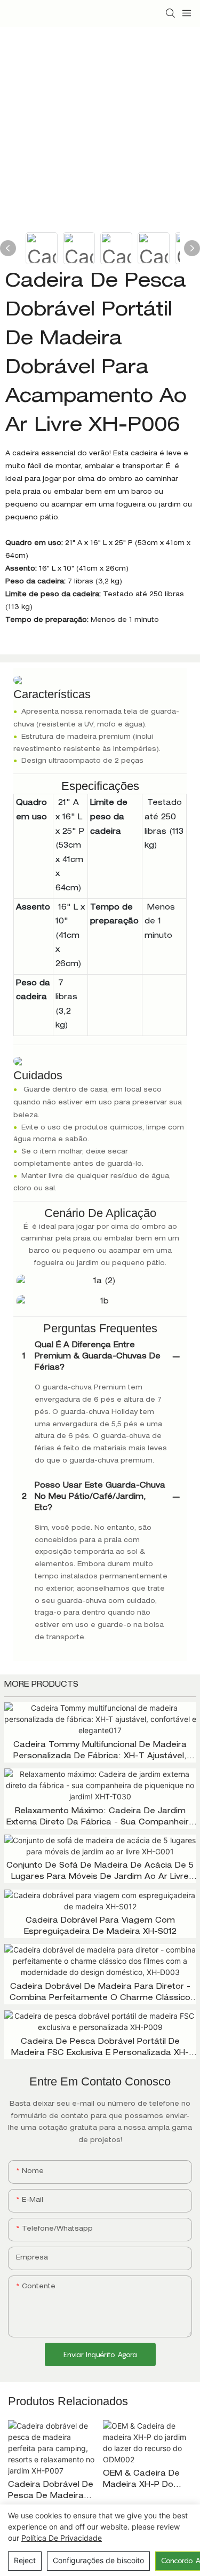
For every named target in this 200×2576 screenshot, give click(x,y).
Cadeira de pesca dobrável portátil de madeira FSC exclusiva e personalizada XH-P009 (100, 2049)
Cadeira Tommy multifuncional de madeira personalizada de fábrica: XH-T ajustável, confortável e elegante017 (100, 1752)
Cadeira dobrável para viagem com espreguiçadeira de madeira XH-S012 (100, 1927)
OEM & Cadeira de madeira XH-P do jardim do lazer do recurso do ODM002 (146, 2481)
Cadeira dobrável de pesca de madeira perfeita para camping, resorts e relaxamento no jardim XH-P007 (51, 2492)
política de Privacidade (62, 2538)
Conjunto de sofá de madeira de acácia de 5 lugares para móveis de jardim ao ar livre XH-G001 (100, 1873)
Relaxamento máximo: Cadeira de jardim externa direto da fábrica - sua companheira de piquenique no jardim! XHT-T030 (100, 1818)
